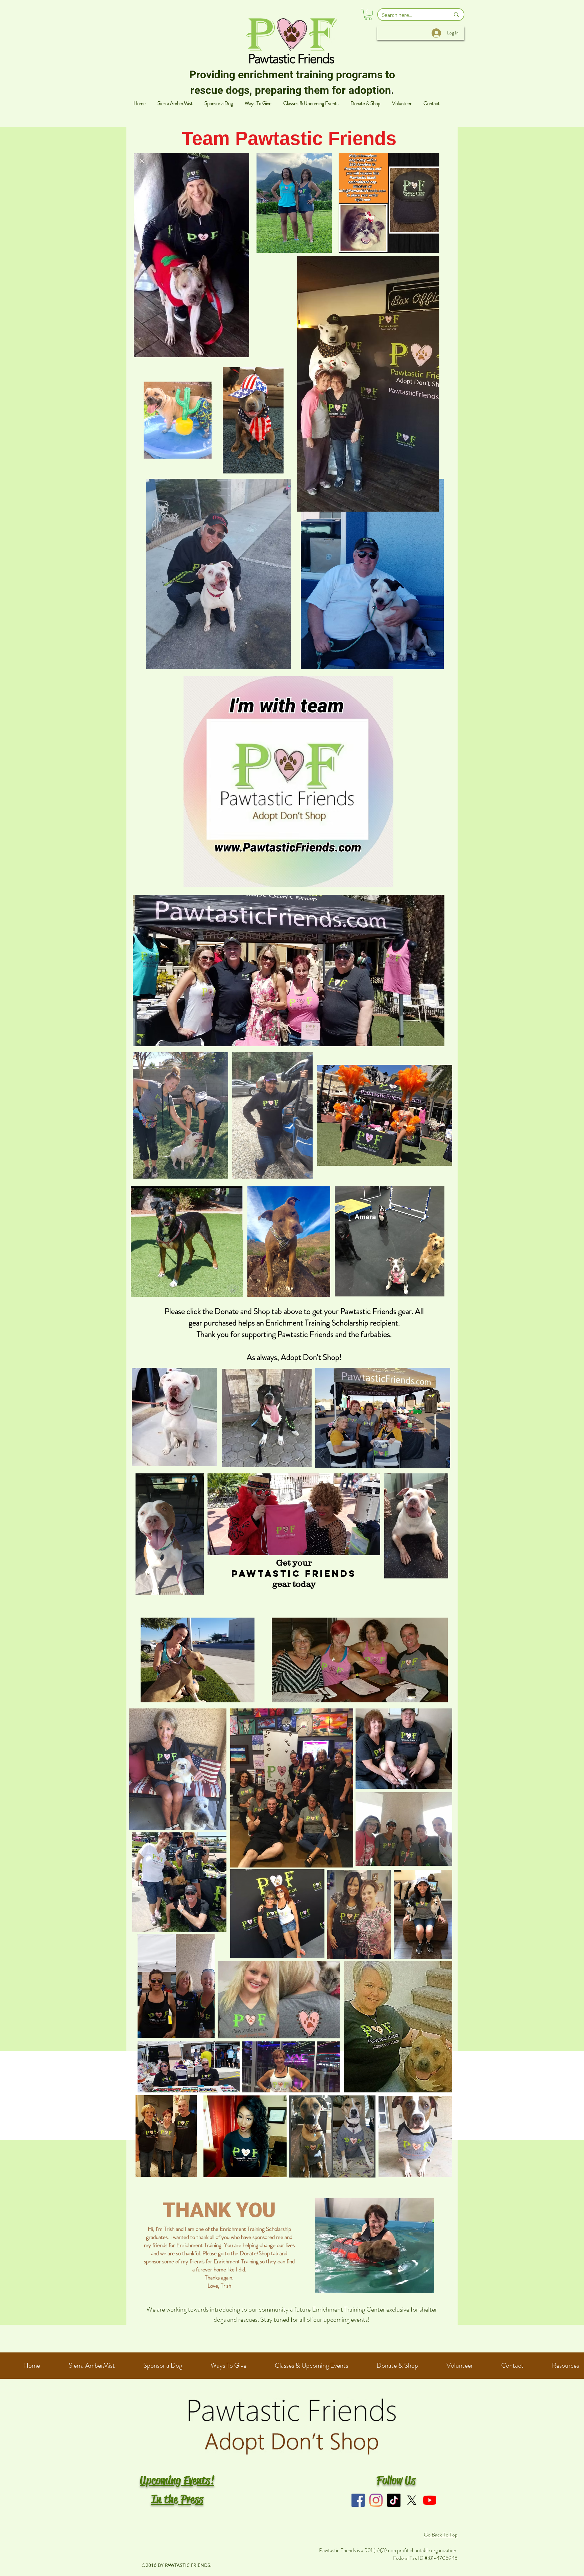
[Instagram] (376, 2500)
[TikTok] (394, 2500)
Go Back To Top (441, 2535)
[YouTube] (430, 2500)
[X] (412, 2500)
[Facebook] (358, 2500)
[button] (368, 15)
